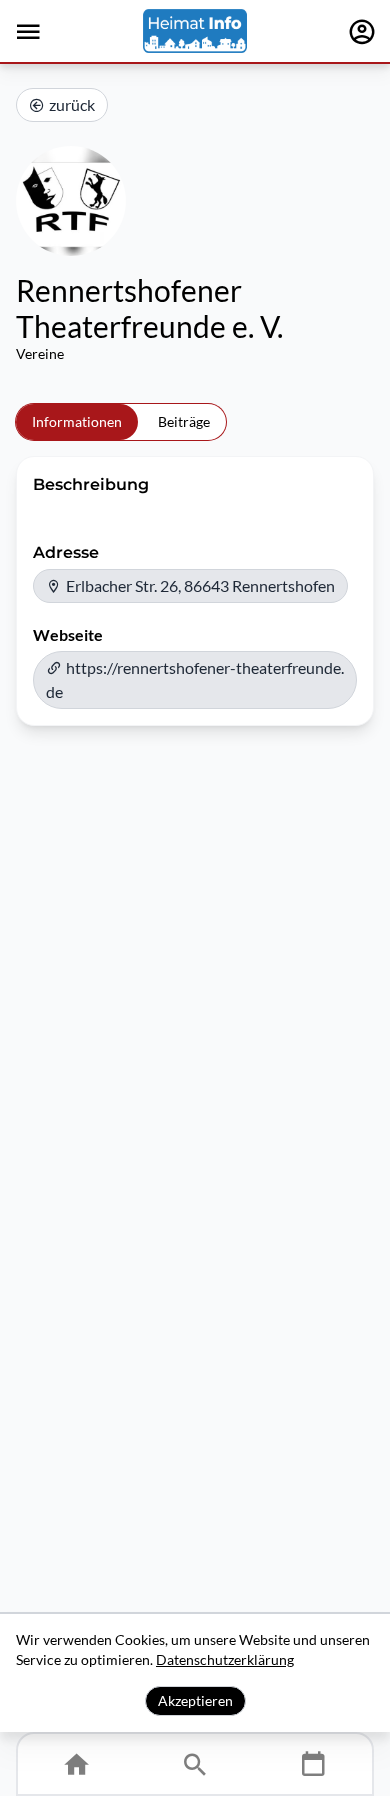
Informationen (77, 421)
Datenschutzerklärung (225, 1659)
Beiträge (184, 421)
